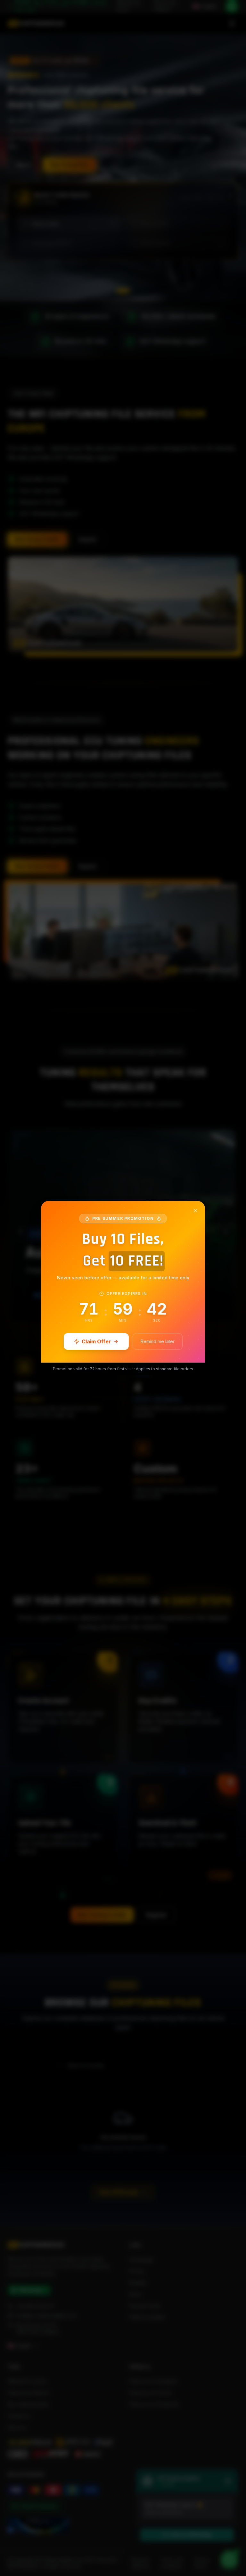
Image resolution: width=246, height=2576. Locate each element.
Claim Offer (96, 1341)
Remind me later (158, 1341)
